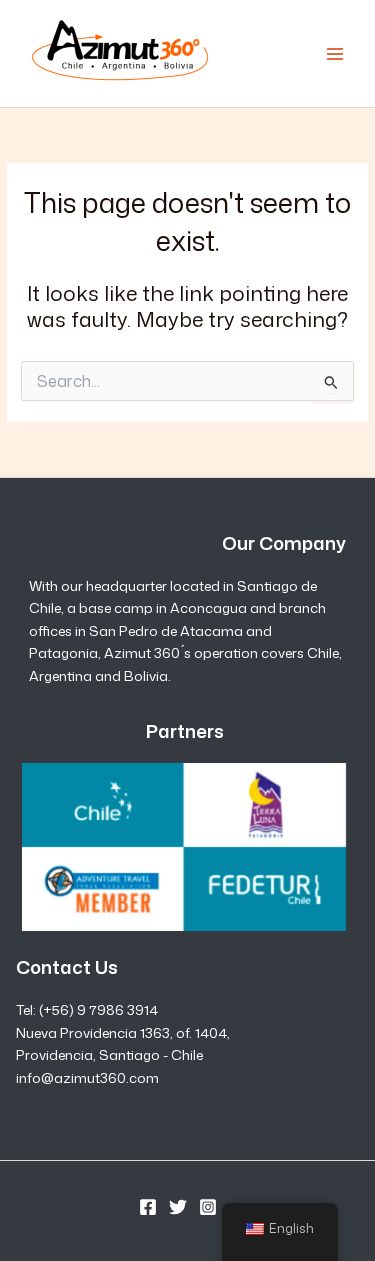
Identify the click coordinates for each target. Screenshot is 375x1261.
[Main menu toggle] (335, 53)
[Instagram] (208, 1207)
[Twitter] (178, 1207)
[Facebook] (148, 1207)
